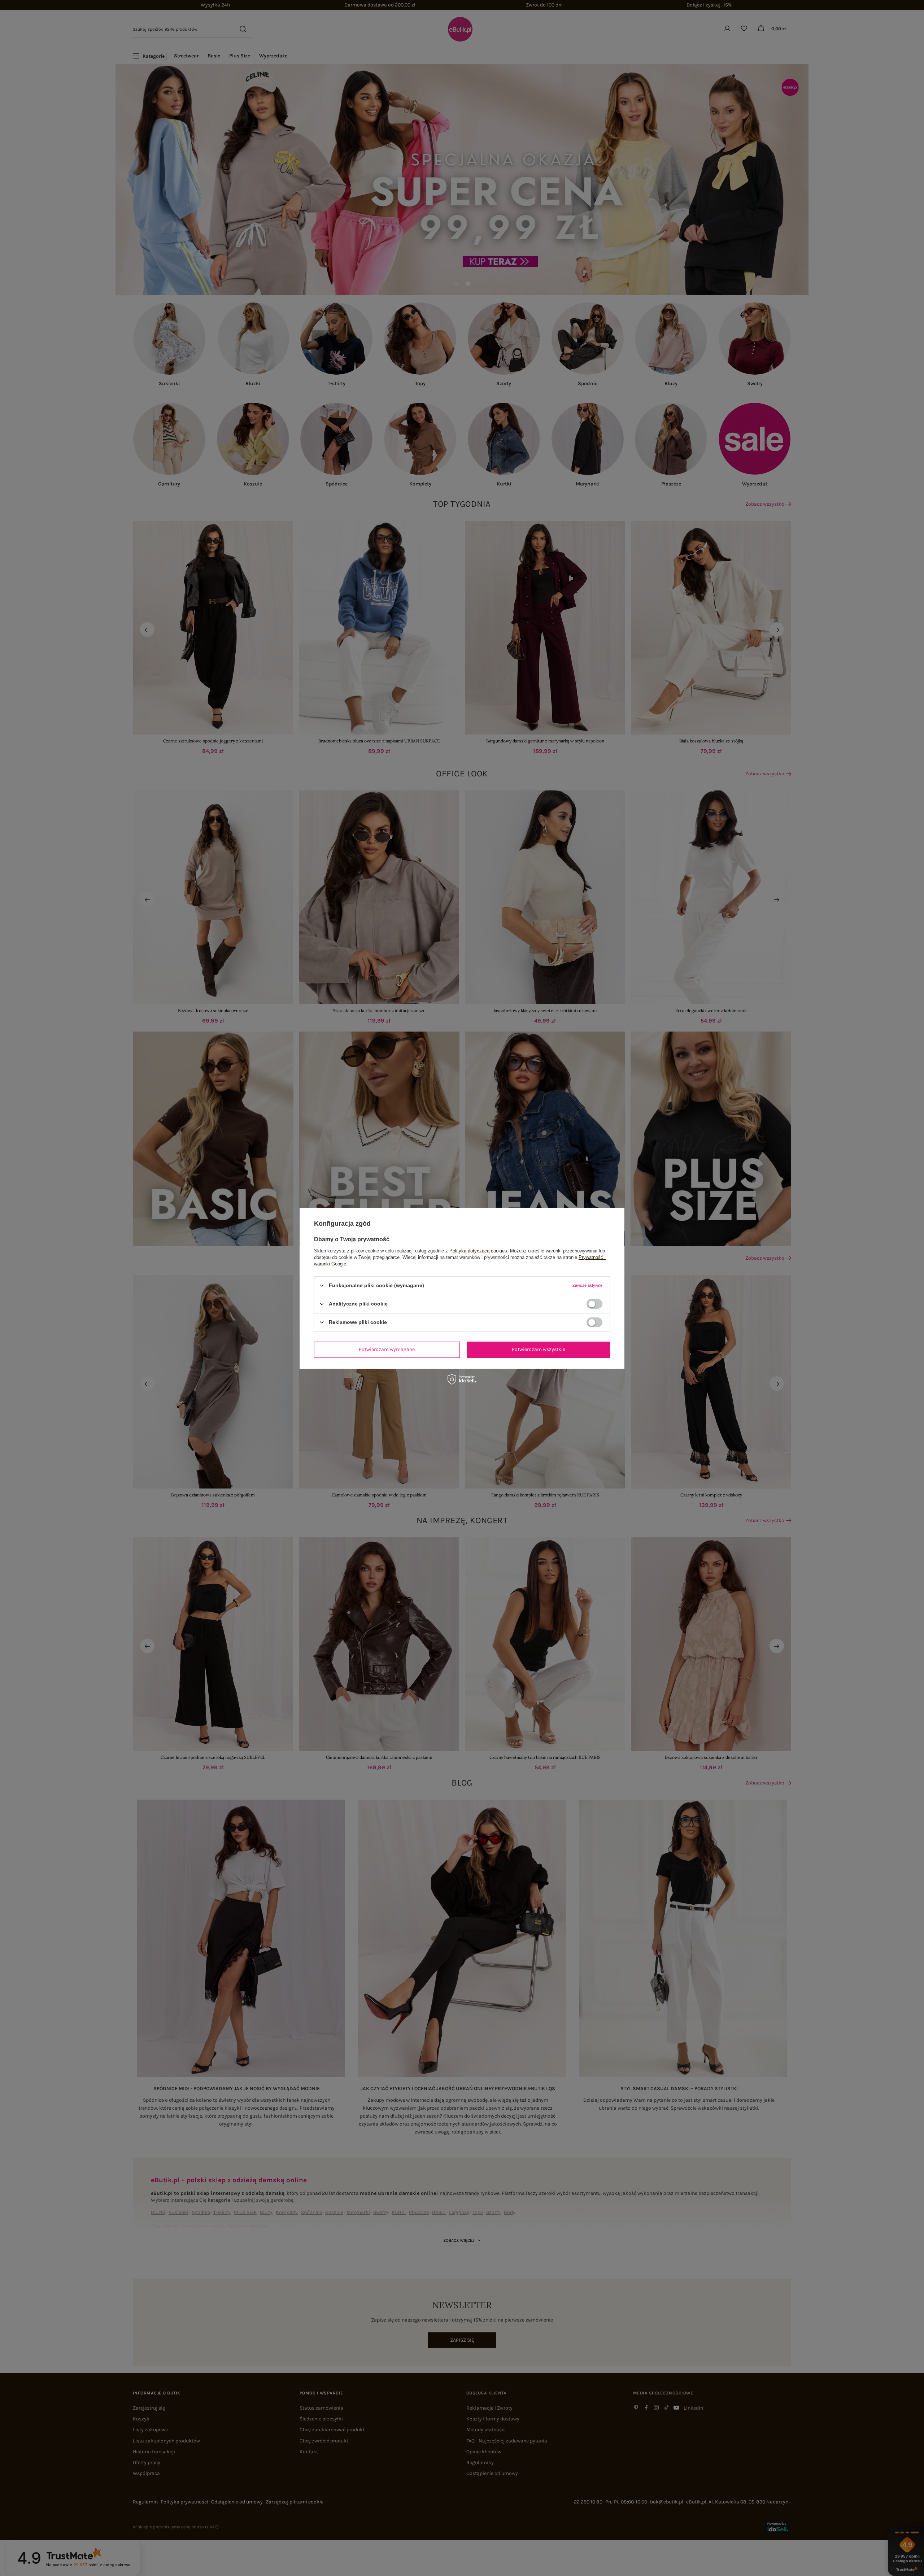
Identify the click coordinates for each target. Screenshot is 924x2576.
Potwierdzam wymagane (387, 1349)
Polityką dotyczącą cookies (478, 1250)
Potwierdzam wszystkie (539, 1349)
